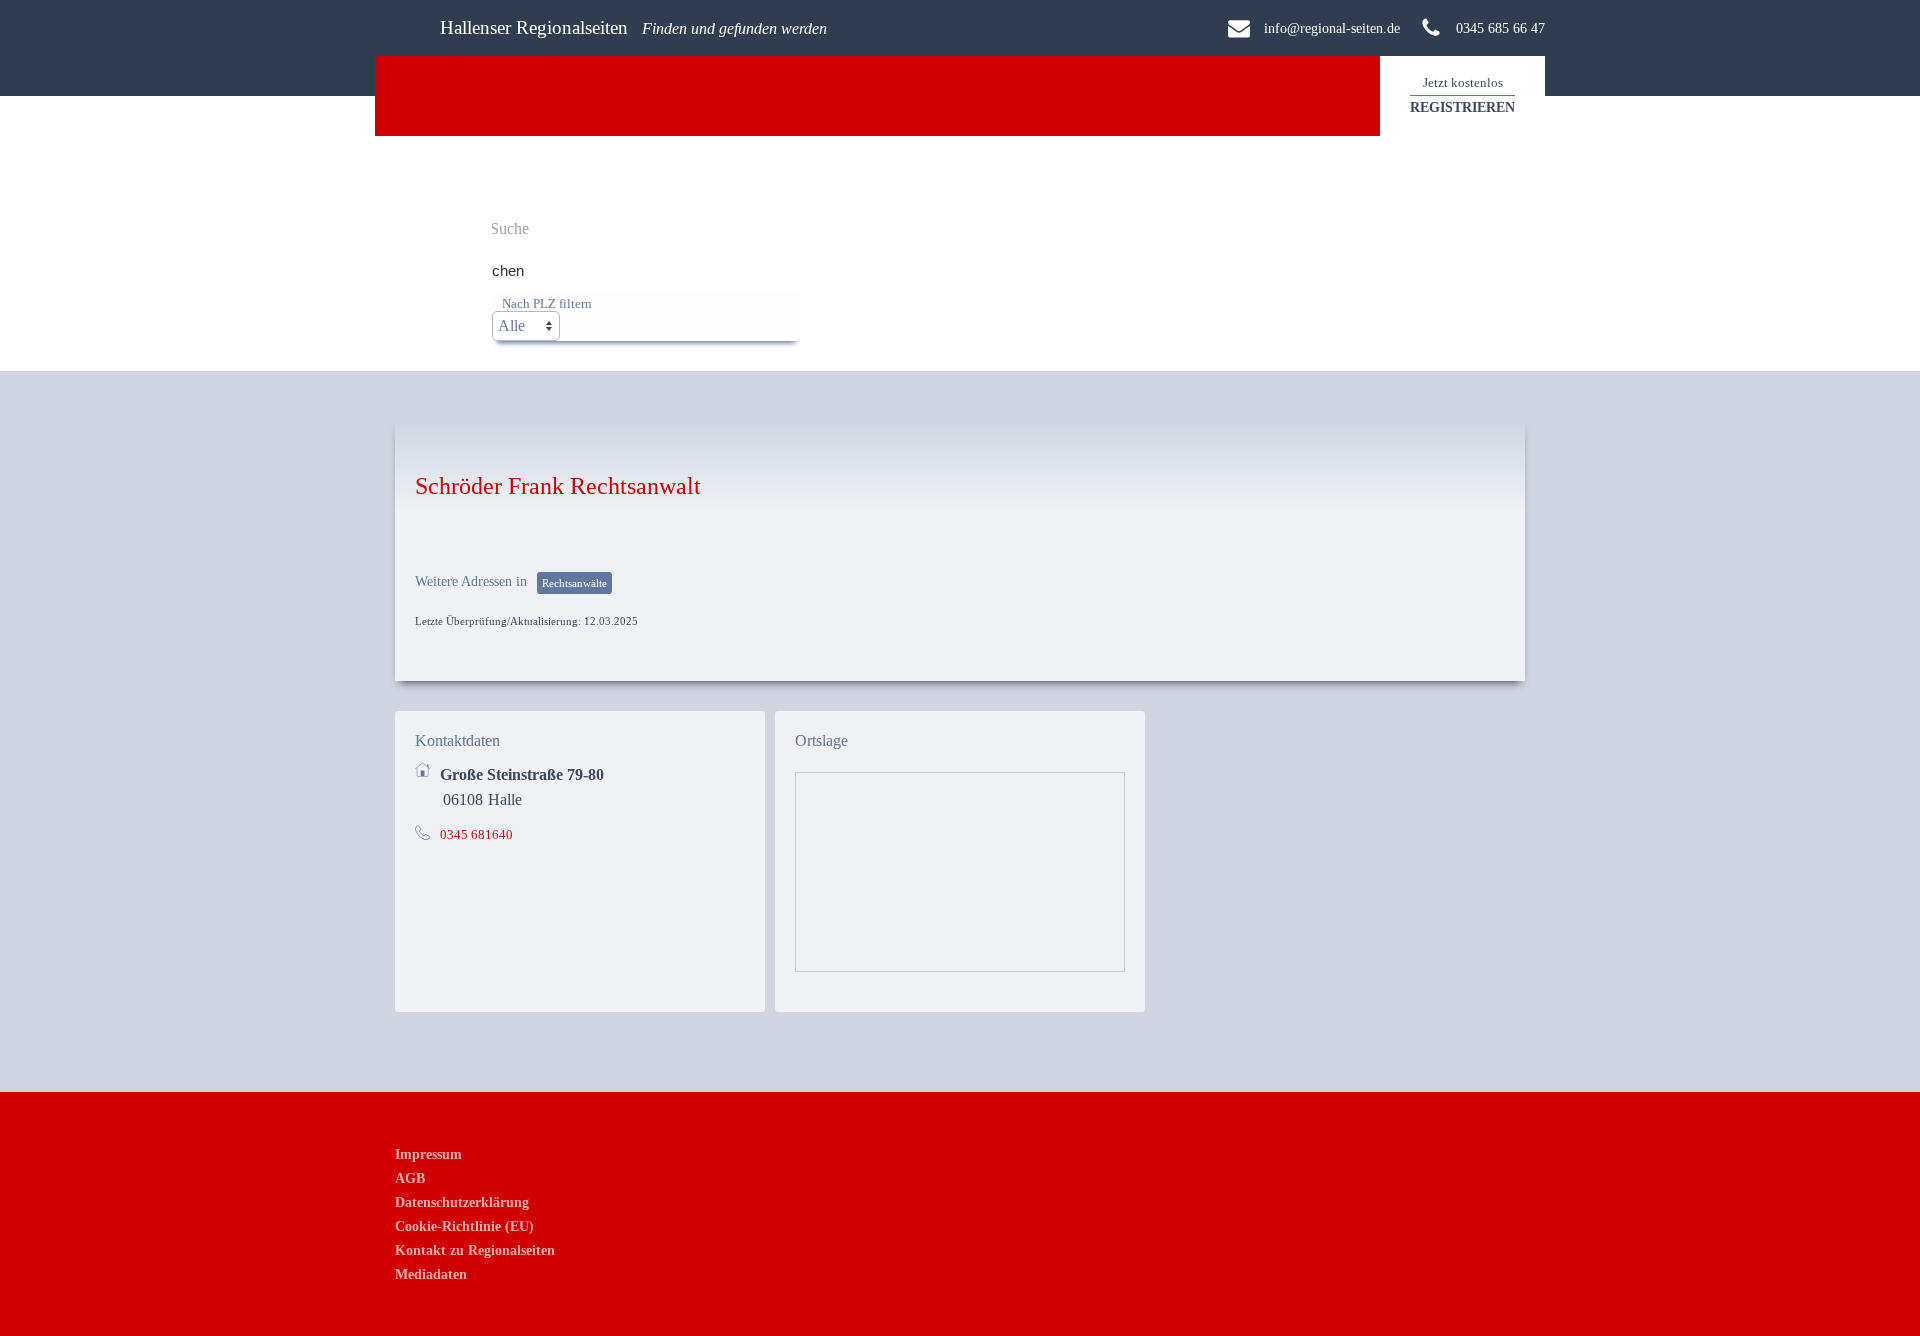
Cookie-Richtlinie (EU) (464, 1226)
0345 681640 (476, 835)
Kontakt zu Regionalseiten (475, 1250)
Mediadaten (431, 1274)
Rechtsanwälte (574, 583)
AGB (410, 1178)
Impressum (428, 1154)
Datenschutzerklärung (462, 1202)
